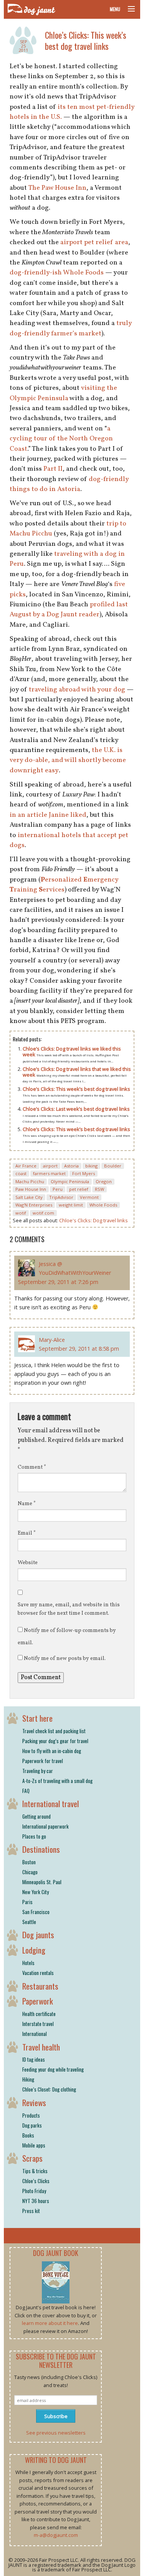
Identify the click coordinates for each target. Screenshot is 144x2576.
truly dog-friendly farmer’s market (71, 328)
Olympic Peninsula (70, 1181)
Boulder (113, 1166)
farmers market (49, 1173)
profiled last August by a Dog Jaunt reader (69, 610)
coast (21, 1173)
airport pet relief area (94, 242)
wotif (21, 1213)
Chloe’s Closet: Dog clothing (49, 2089)
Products (31, 2115)
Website (28, 1563)
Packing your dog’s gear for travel (55, 1741)
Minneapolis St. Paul (42, 1882)
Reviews (34, 2102)
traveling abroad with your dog (77, 690)
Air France (26, 1166)
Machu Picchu (30, 1181)
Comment (32, 1467)
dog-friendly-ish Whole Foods (57, 273)
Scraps (32, 2158)
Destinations (41, 1849)
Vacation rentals (38, 1973)
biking (91, 1166)
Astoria (71, 1166)
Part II (53, 469)
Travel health (41, 2047)
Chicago (30, 1872)
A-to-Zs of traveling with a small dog (57, 1781)
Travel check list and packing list (54, 1731)
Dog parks (32, 2125)
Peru (58, 1189)
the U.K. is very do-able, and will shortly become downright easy (68, 760)
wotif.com (43, 1213)
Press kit (31, 2211)
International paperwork (46, 1826)
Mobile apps (34, 2145)
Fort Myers (84, 1173)
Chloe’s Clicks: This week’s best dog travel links (86, 40)
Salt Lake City (29, 1197)
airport (50, 1166)
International (35, 2034)
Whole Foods (103, 1205)
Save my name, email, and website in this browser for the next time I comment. (69, 1609)
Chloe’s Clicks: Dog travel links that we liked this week (77, 1072)
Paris (27, 1902)
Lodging (34, 1950)
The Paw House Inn (57, 188)
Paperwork (38, 2001)
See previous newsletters (56, 2433)
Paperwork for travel (43, 1761)
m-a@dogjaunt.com (56, 2535)
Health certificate (39, 2014)
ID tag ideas (34, 2059)
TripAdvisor (61, 1197)
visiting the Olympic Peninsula (63, 393)
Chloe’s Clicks (36, 2181)
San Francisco (36, 1912)
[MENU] (128, 9)
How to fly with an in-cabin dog (52, 1751)
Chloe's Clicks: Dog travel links (94, 1220)
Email (27, 1533)
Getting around (36, 1816)
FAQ (26, 1791)
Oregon (104, 1181)
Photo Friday (34, 2191)
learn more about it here (50, 2323)
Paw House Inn (31, 1189)
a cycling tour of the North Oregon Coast (61, 439)
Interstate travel (38, 2024)
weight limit (71, 1205)
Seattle (29, 1922)
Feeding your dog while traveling (53, 2069)
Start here (37, 1718)
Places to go (34, 1836)
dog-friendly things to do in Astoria (69, 484)
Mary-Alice (52, 1340)
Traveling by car (38, 1771)
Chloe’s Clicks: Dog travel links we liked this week (72, 1052)
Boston (29, 1862)
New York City (36, 1892)
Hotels (28, 1963)
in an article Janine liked (48, 815)
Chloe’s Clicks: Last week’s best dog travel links (76, 1109)
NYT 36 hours (36, 2201)
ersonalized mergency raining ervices (64, 885)
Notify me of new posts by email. (65, 1659)
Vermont (89, 1197)
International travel (50, 1804)
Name (27, 1504)
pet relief (79, 1189)
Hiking (28, 2079)
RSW (99, 1189)
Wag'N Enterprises (34, 1205)
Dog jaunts (38, 1935)
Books (28, 2135)
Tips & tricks (35, 2171)
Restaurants (40, 1986)
